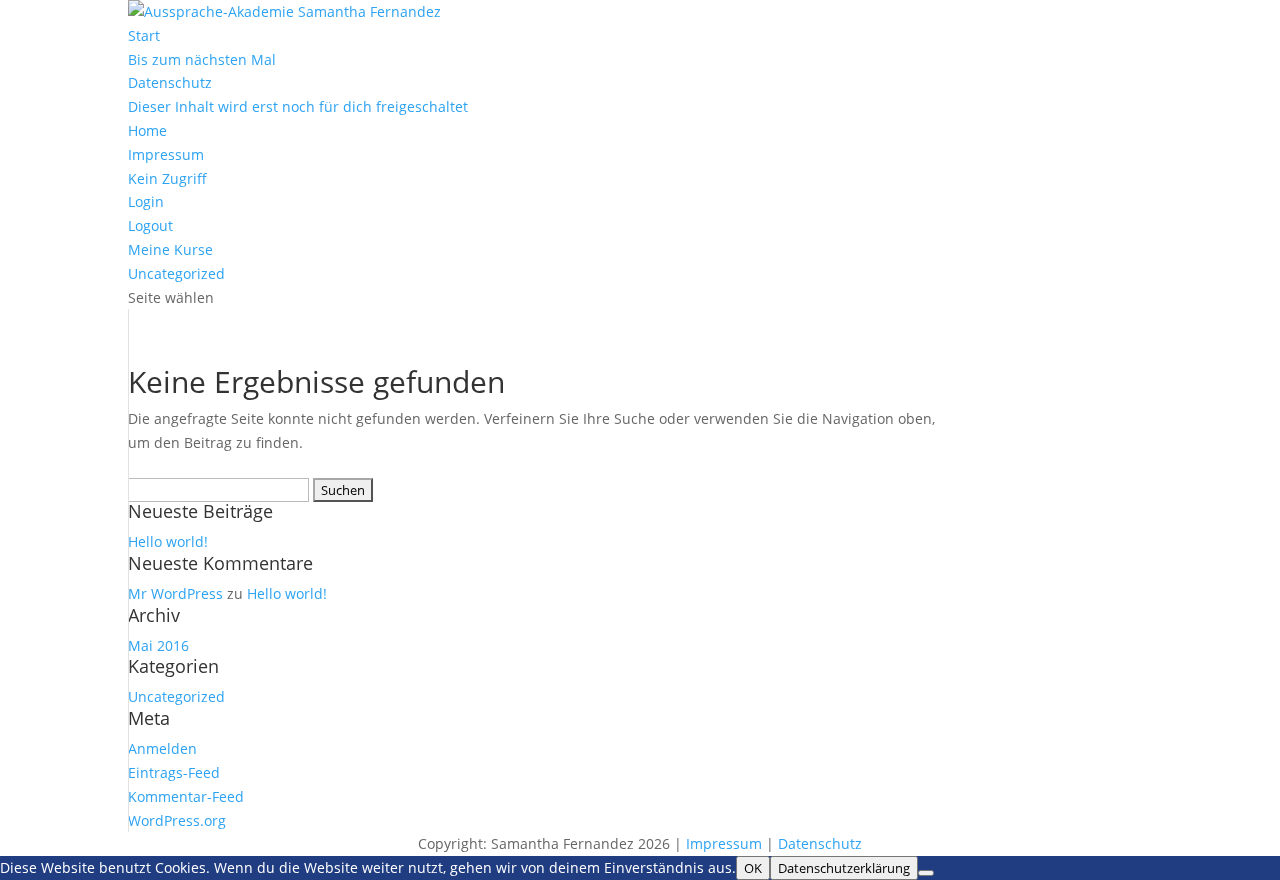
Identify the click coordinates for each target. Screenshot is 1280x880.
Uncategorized (176, 273)
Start (144, 35)
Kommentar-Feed (186, 796)
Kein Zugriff (167, 178)
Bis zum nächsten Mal (202, 59)
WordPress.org (177, 820)
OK (753, 868)
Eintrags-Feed (174, 772)
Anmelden (162, 748)
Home (147, 130)
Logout (150, 225)
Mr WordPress (175, 593)
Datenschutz (170, 82)
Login (146, 201)
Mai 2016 (158, 645)
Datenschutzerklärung (844, 868)
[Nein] (926, 873)
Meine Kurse (170, 249)
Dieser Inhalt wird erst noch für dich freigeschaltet (298, 106)
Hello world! (168, 541)
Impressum (166, 154)
